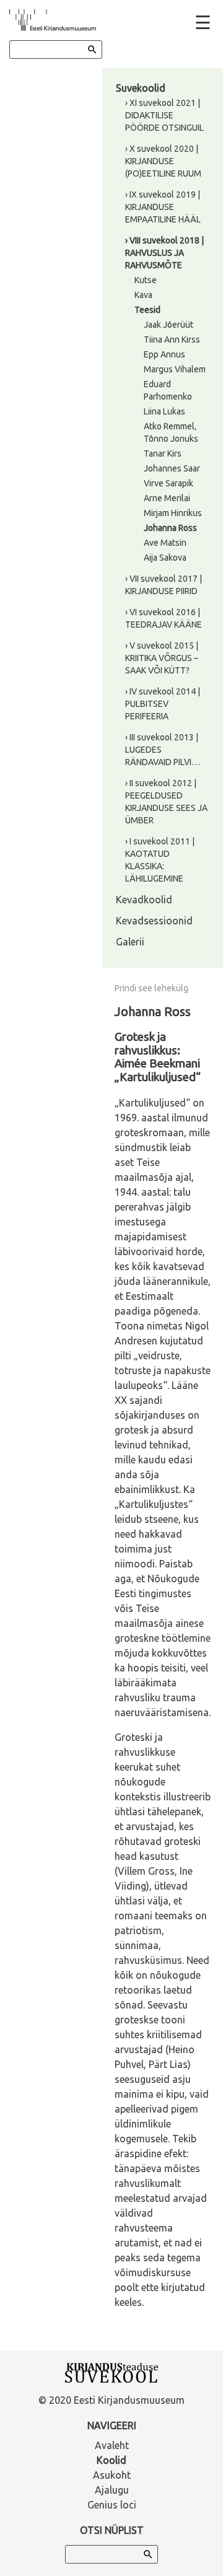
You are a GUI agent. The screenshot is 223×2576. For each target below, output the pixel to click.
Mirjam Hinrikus (173, 513)
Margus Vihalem (175, 369)
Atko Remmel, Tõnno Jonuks (171, 432)
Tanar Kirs (163, 453)
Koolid (111, 2460)
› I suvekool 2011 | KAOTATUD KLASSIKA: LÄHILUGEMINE (160, 860)
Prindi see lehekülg (151, 988)
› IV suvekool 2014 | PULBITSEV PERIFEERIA (163, 704)
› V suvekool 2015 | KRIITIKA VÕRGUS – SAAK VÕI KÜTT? (162, 658)
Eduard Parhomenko (168, 390)
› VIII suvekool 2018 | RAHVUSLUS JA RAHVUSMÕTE (164, 253)
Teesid (147, 310)
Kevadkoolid (144, 900)
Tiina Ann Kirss (172, 340)
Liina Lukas (164, 411)
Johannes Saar (172, 468)
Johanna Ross (170, 528)
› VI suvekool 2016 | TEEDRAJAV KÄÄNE (164, 618)
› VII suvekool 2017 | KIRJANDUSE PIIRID (164, 585)
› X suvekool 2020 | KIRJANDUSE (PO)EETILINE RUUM (163, 161)
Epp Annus (164, 354)
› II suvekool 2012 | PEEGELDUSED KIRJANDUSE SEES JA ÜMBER (166, 802)
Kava (143, 295)
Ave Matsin (165, 543)
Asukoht (112, 2475)
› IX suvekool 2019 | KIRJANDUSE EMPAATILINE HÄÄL (163, 207)
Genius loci (112, 2505)
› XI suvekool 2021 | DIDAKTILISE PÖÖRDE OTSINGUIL (164, 115)
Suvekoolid (141, 88)
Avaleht (112, 2445)
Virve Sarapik (168, 483)
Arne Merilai (167, 498)
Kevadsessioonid (154, 921)
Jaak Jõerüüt (168, 325)
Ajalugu (112, 2490)
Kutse (146, 280)
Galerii (130, 942)
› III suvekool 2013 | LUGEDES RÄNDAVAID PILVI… (163, 750)
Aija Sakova (165, 558)
